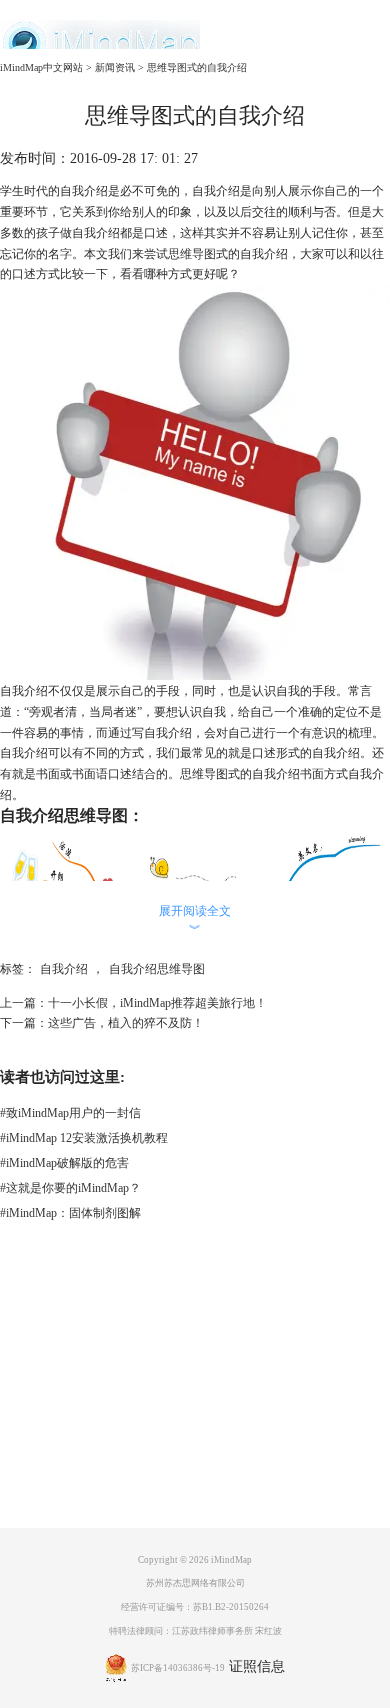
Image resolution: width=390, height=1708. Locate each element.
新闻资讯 (115, 67)
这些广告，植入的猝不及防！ (126, 1023)
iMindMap (231, 1560)
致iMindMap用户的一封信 (70, 1113)
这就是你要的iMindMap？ (70, 1188)
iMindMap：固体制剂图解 (70, 1213)
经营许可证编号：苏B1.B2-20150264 (195, 1607)
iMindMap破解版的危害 (64, 1163)
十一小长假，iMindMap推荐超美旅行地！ (157, 1003)
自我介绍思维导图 (157, 969)
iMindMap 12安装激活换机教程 (84, 1138)
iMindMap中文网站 (41, 67)
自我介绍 (64, 969)
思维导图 (192, 254)
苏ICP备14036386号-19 (178, 1668)
